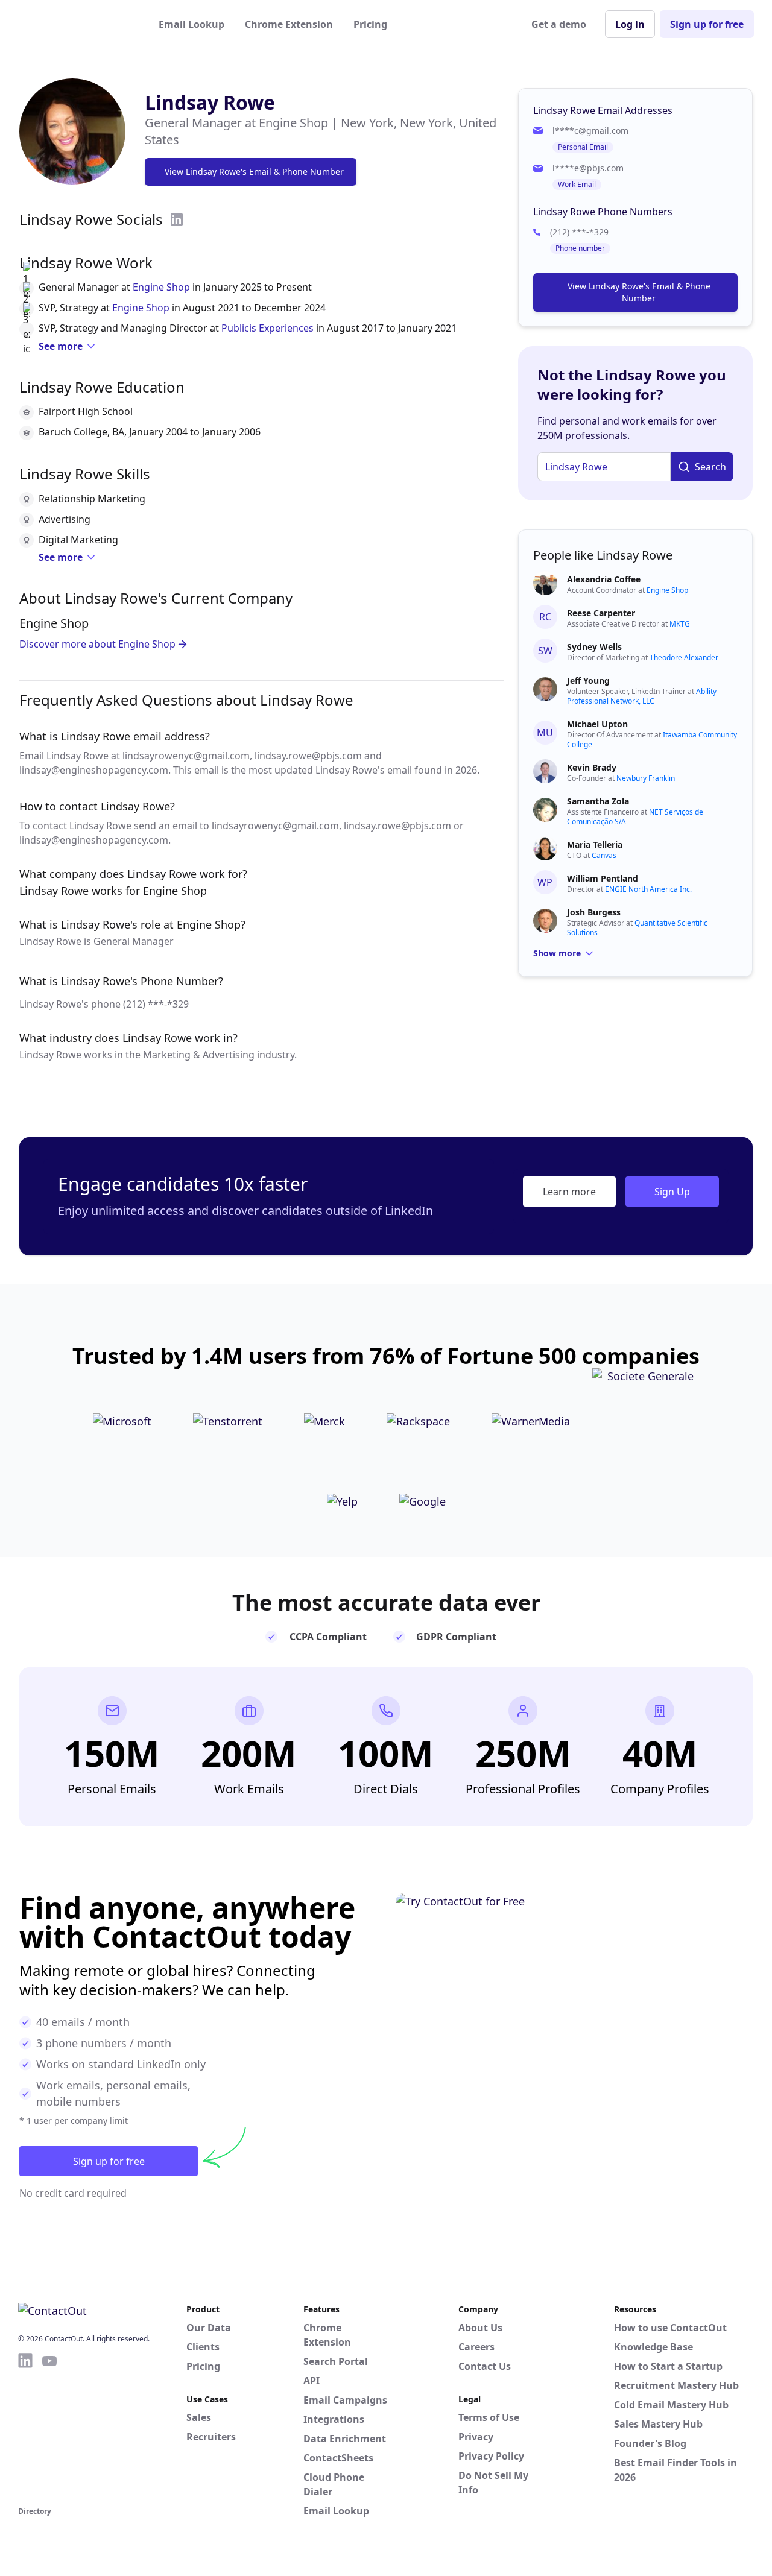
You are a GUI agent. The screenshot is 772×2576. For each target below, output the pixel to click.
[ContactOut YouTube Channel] (49, 2428)
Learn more (569, 1192)
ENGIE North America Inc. (648, 889)
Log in (630, 24)
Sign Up (672, 1192)
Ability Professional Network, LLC (642, 696)
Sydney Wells (594, 647)
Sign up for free (707, 24)
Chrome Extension (289, 24)
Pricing (370, 24)
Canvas (604, 855)
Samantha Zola (598, 801)
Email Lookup (191, 24)
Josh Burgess (594, 912)
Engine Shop (161, 287)
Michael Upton (597, 724)
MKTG (680, 624)
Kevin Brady (592, 767)
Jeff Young (588, 680)
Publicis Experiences (267, 328)
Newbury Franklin (646, 778)
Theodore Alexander (684, 658)
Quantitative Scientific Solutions (637, 928)
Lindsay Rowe (210, 102)
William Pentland (603, 878)
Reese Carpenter (601, 613)
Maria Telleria (595, 844)
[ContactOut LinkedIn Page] (25, 2428)
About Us (480, 2328)
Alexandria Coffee (604, 579)
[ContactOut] (77, 24)
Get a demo (559, 24)
